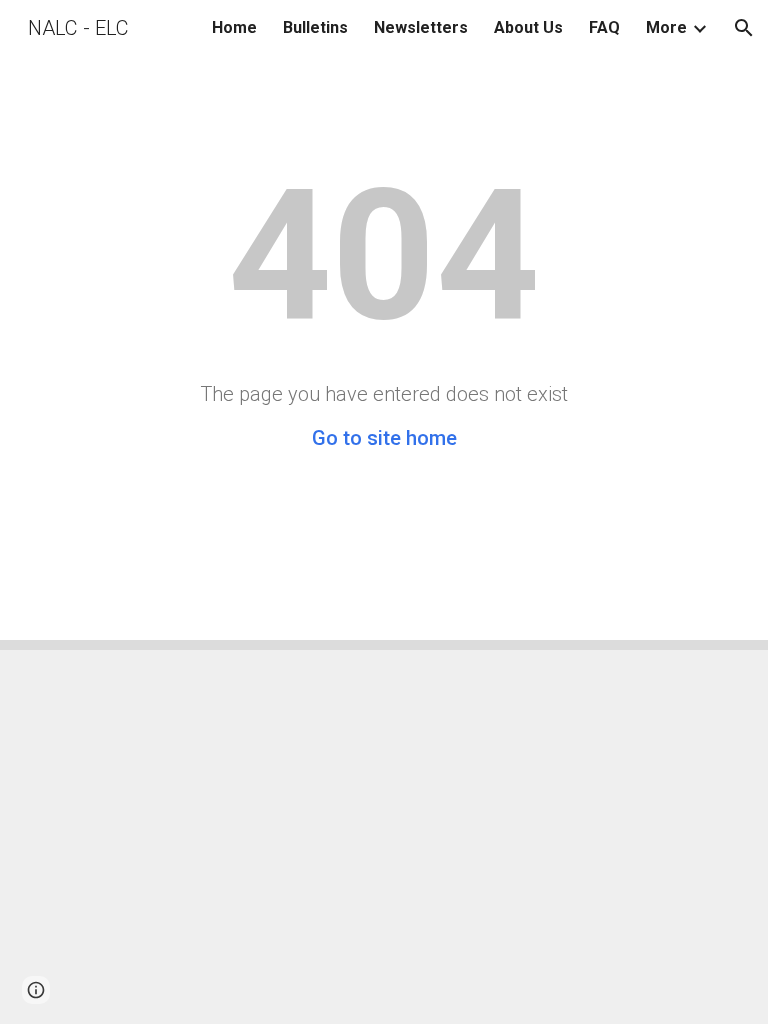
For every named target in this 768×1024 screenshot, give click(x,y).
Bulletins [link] (315, 27)
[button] (744, 28)
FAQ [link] (604, 27)
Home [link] (234, 27)
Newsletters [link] (421, 27)
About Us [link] (528, 27)
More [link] (666, 27)
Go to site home (384, 438)
